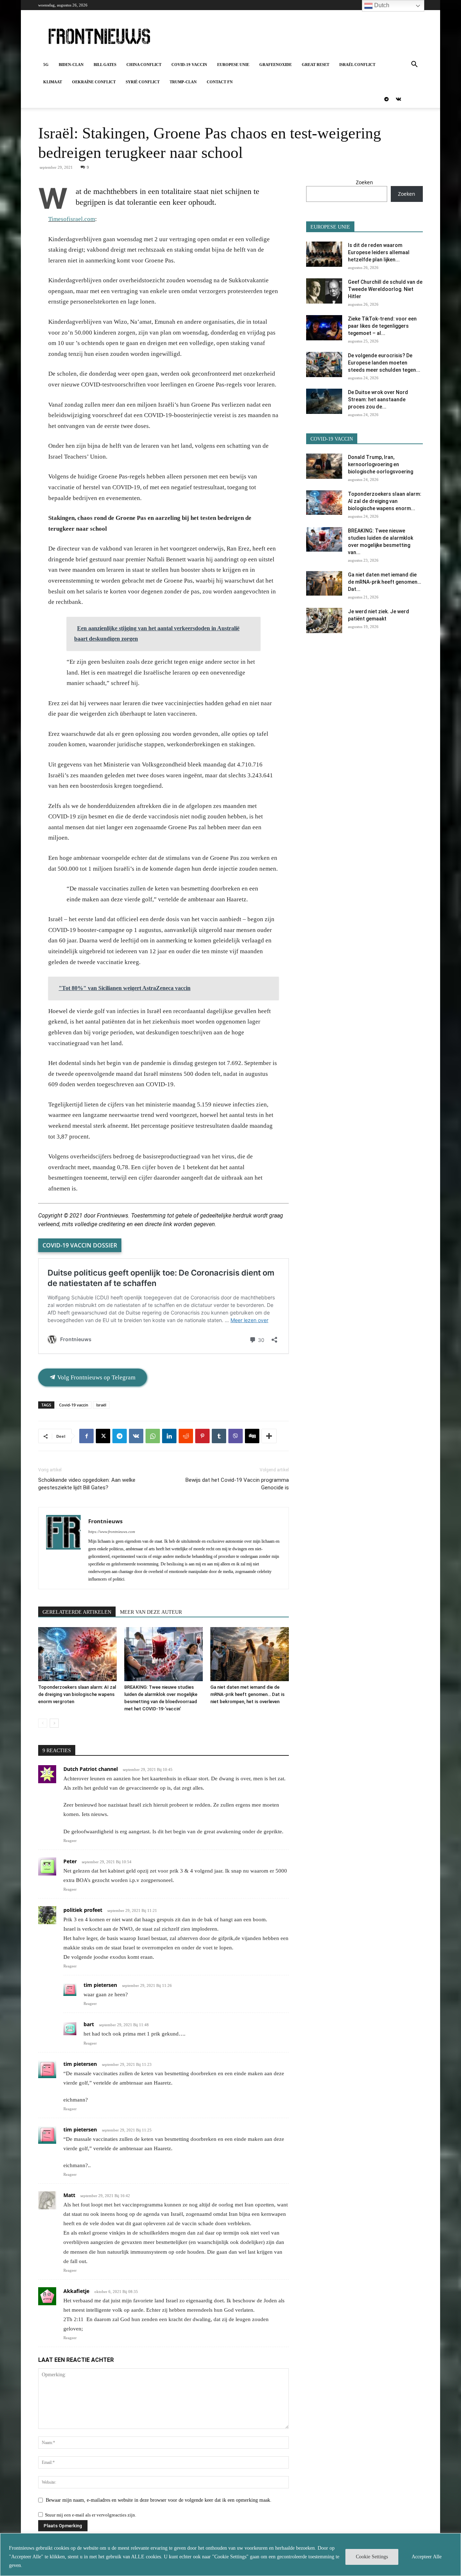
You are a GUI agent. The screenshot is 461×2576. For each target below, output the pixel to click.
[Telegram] (386, 99)
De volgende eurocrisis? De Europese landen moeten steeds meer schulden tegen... (384, 363)
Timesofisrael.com (72, 219)
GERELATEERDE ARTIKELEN (77, 1612)
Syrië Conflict (143, 82)
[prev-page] (43, 1723)
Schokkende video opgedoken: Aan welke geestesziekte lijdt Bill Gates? (87, 1484)
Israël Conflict (357, 65)
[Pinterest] (202, 1436)
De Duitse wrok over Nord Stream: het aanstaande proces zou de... (378, 399)
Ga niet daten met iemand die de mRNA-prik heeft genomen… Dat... (384, 582)
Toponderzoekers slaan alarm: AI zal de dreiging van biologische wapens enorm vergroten (77, 1694)
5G (46, 65)
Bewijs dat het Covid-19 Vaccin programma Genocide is (237, 1484)
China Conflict (144, 65)
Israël (101, 1405)
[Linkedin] (169, 1436)
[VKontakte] (398, 99)
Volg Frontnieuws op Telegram (96, 1377)
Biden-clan (71, 65)
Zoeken (364, 182)
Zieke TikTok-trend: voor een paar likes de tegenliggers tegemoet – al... (382, 326)
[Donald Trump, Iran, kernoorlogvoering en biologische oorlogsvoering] (324, 466)
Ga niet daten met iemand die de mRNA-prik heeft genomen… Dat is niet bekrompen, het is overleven (247, 1694)
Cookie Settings (372, 2557)
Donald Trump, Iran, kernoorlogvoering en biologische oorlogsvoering (381, 464)
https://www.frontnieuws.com (112, 1532)
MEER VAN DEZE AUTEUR (151, 1612)
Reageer (70, 1841)
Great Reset (315, 65)
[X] (103, 1436)
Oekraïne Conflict (94, 82)
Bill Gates (105, 65)
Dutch (381, 5)
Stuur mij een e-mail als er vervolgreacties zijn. (91, 2515)
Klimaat (53, 82)
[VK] (136, 1436)
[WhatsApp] (153, 1436)
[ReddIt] (186, 1436)
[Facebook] (86, 1436)
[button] (414, 65)
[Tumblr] (219, 1436)
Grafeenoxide (276, 65)
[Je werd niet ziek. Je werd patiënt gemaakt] (324, 620)
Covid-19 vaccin (189, 65)
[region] (230, 2555)
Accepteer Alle (427, 2557)
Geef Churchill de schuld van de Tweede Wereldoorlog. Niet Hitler (385, 289)
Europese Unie (233, 65)
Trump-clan (183, 82)
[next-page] (54, 1723)
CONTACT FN (220, 82)
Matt (69, 2195)
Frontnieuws (105, 1521)
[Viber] (236, 1436)
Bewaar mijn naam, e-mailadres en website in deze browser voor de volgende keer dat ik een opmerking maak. (159, 2500)
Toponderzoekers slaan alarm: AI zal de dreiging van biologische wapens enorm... (385, 501)
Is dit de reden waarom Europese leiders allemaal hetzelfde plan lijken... (379, 252)
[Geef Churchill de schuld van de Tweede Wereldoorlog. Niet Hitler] (324, 291)
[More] (269, 1436)
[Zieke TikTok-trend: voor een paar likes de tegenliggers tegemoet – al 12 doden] (324, 328)
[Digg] (252, 1436)
